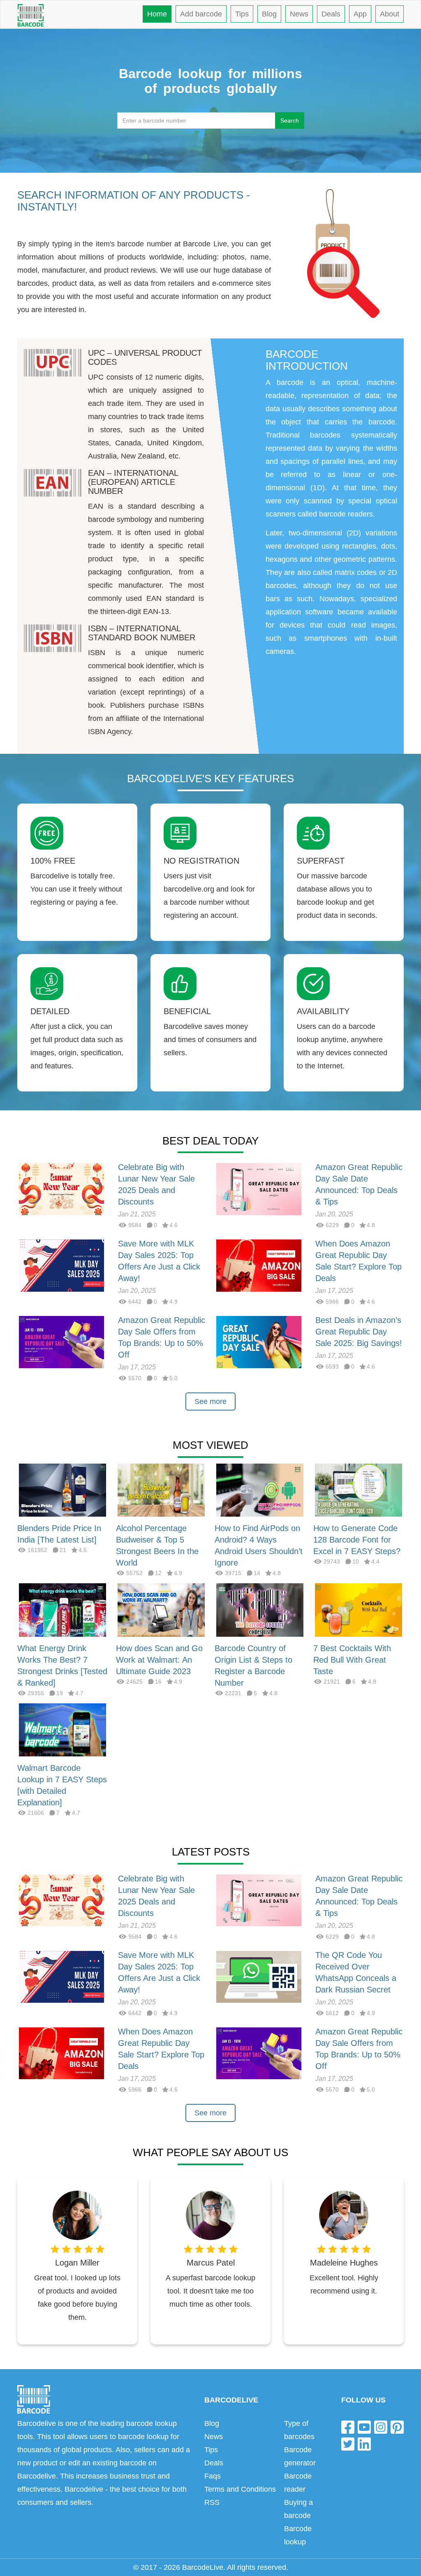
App (360, 14)
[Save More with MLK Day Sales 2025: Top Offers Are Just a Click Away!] (61, 1265)
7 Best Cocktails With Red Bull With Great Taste (352, 1660)
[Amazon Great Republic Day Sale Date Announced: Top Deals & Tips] (259, 1188)
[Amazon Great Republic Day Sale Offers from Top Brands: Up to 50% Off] (61, 1341)
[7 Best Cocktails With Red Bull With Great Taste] (359, 1610)
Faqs (213, 2476)
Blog (269, 14)
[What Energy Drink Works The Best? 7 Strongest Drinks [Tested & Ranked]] (62, 1610)
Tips (242, 14)
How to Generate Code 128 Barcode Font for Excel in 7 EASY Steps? (357, 1540)
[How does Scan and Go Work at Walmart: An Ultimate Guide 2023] (161, 1610)
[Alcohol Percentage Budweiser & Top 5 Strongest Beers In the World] (161, 1490)
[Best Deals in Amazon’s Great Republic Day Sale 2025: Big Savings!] (259, 1341)
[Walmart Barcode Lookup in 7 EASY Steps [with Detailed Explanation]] (62, 1729)
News (299, 14)
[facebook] (348, 2427)
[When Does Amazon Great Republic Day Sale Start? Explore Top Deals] (259, 1265)
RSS (212, 2502)
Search (290, 120)
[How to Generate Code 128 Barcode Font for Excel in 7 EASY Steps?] (359, 1490)
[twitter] (348, 2444)
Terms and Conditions (240, 2489)
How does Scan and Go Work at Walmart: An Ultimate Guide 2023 (159, 1660)
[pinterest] (397, 2427)
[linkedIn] (364, 2444)
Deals (331, 14)
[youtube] (364, 2427)
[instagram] (381, 2427)
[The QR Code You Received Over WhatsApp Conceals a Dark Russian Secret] (259, 1976)
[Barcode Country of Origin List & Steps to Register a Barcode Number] (260, 1610)
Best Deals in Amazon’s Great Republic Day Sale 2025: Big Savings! (359, 1332)
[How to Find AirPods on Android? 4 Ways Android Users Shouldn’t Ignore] (260, 1490)
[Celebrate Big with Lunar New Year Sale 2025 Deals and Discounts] (61, 1188)
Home (157, 14)
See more (210, 1402)
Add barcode (201, 14)
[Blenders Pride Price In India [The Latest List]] (62, 1490)
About (390, 14)
